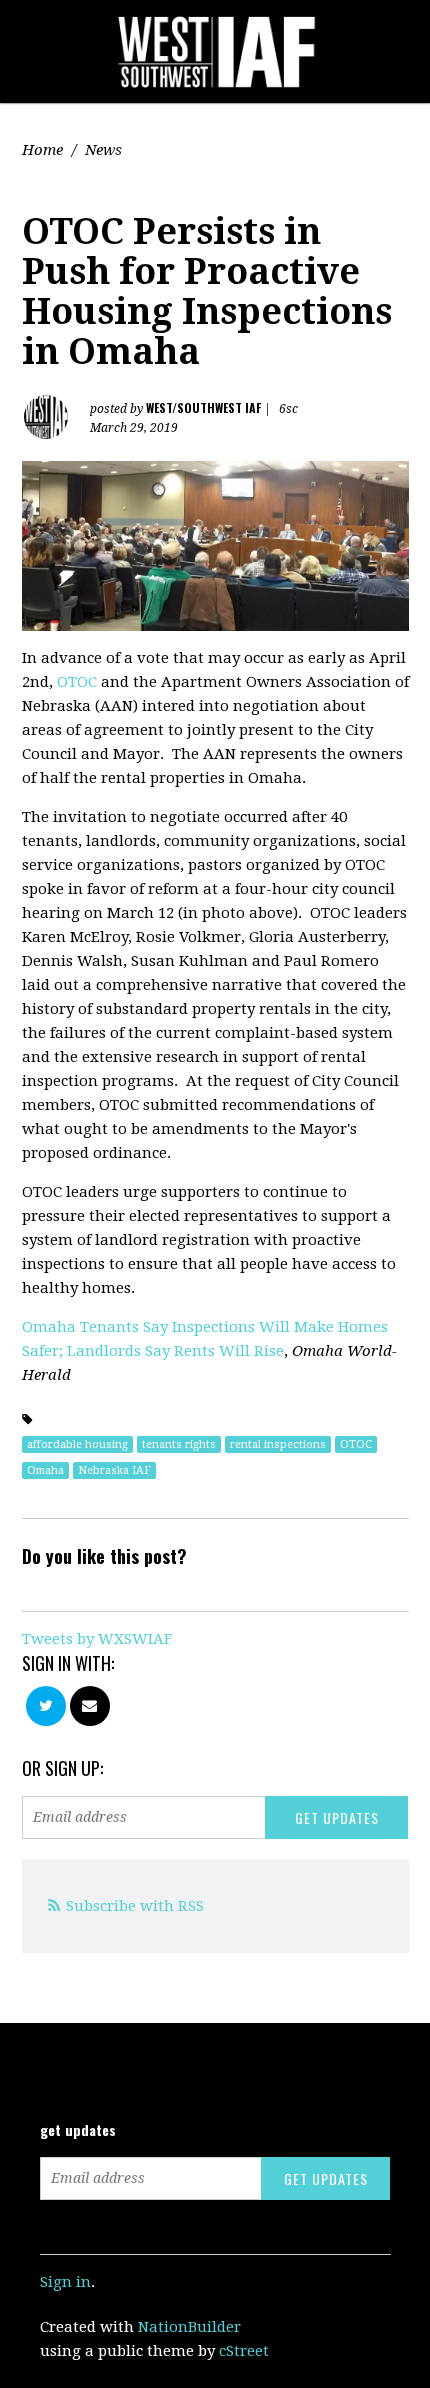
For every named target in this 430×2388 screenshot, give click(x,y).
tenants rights (179, 1444)
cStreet (244, 2351)
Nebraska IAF (114, 1470)
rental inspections (278, 1444)
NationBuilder (189, 2327)
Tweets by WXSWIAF (97, 1639)
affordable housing (77, 1444)
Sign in (65, 2282)
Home (42, 150)
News (103, 150)
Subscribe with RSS (135, 1906)
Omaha (45, 1470)
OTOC (77, 682)
